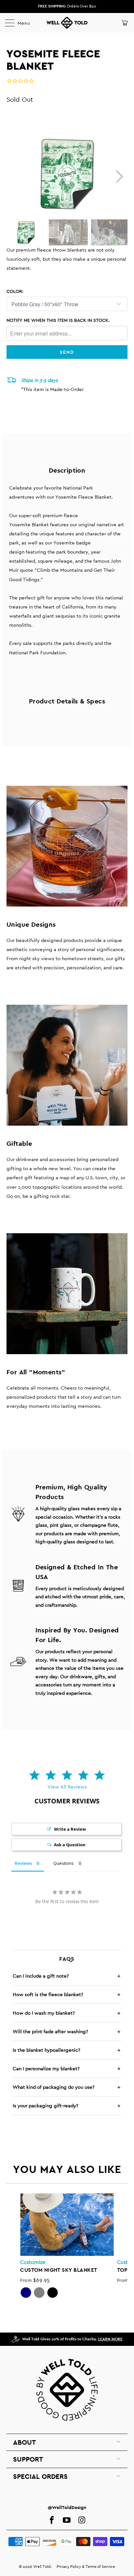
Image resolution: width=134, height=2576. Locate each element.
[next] (119, 177)
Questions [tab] (64, 1863)
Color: (15, 291)
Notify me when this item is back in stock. (58, 320)
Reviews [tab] (23, 1863)
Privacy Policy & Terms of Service (86, 2567)
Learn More (110, 2339)
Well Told (42, 2567)
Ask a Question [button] (70, 1845)
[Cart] (124, 23)
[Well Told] (67, 23)
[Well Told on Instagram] (82, 2520)
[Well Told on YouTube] (67, 2520)
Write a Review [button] (70, 1829)
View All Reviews (67, 1787)
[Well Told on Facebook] (52, 2520)
